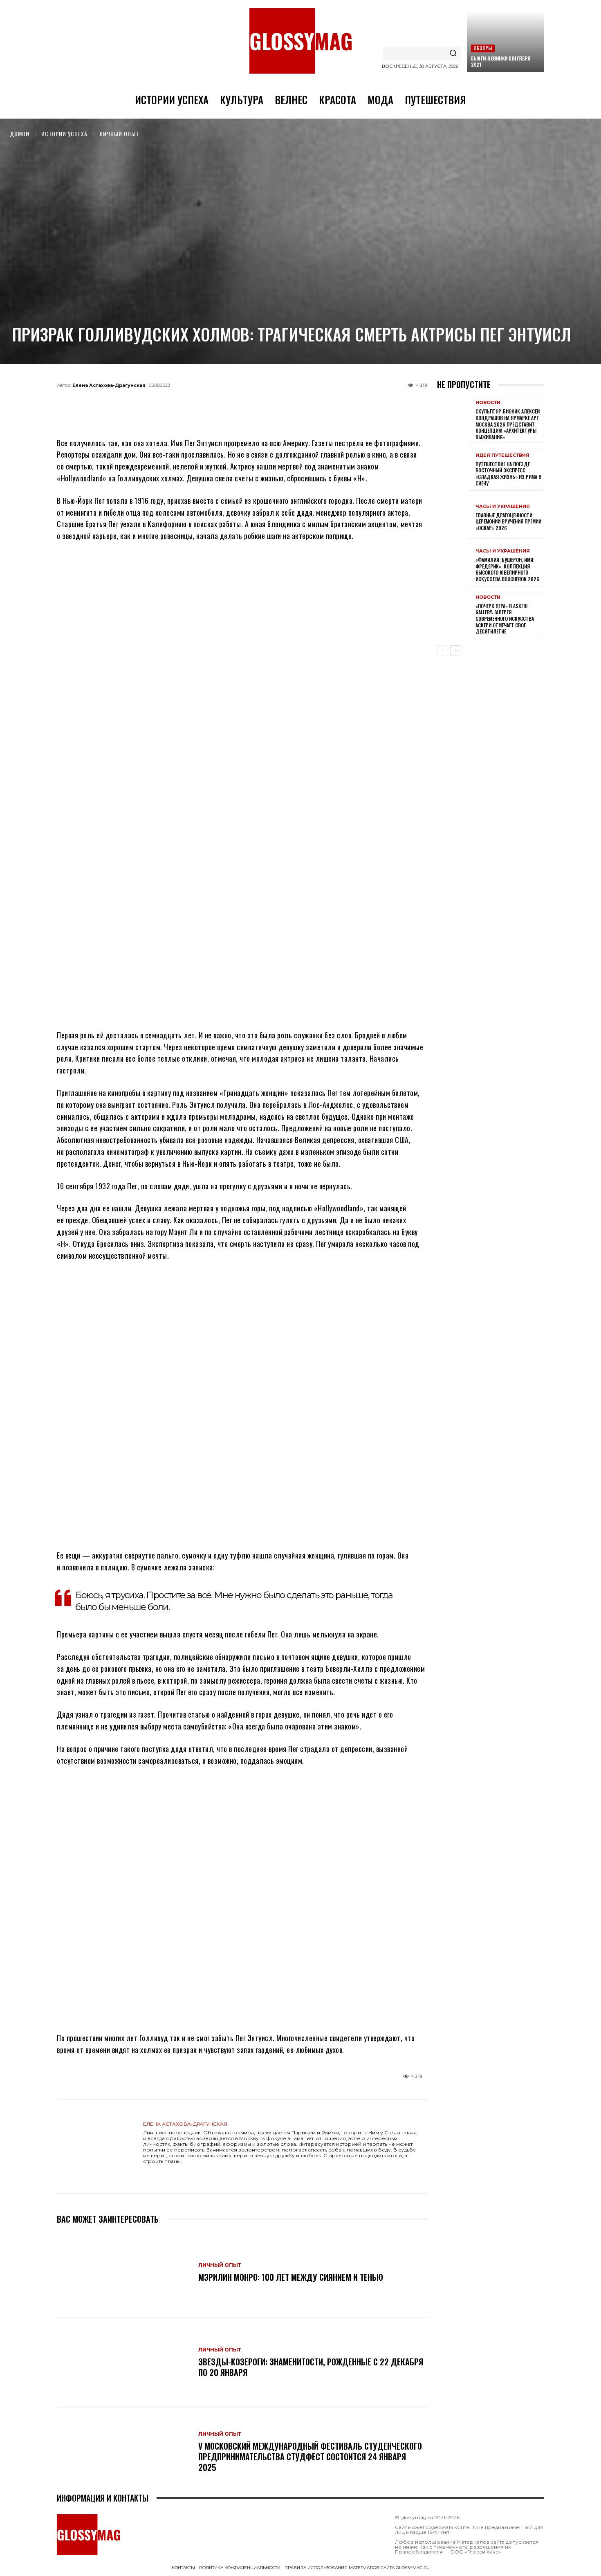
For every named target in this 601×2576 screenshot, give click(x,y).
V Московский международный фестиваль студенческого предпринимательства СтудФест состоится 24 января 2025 (310, 2457)
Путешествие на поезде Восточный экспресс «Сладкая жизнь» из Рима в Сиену (508, 474)
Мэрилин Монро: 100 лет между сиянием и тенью (291, 2277)
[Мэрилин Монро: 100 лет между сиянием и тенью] (123, 2273)
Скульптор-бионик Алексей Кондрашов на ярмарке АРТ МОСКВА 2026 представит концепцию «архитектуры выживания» (508, 424)
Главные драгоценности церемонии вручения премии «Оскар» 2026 (508, 521)
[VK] (256, 404)
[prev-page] (442, 651)
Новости (488, 403)
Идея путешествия (502, 455)
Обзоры (483, 48)
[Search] (453, 54)
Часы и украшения (503, 506)
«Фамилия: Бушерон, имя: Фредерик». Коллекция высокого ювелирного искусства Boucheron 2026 (507, 569)
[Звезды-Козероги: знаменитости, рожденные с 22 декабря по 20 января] (123, 2363)
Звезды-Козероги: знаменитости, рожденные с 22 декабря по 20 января (311, 2367)
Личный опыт (119, 134)
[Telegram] (202, 404)
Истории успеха (64, 134)
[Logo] (300, 41)
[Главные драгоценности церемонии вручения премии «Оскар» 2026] (453, 518)
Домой (20, 134)
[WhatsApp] (229, 404)
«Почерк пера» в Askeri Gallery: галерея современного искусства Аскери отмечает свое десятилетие (505, 619)
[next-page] (455, 651)
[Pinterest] (283, 404)
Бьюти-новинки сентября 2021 (501, 61)
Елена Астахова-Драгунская (109, 385)
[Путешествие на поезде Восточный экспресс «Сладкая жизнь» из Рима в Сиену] (453, 469)
